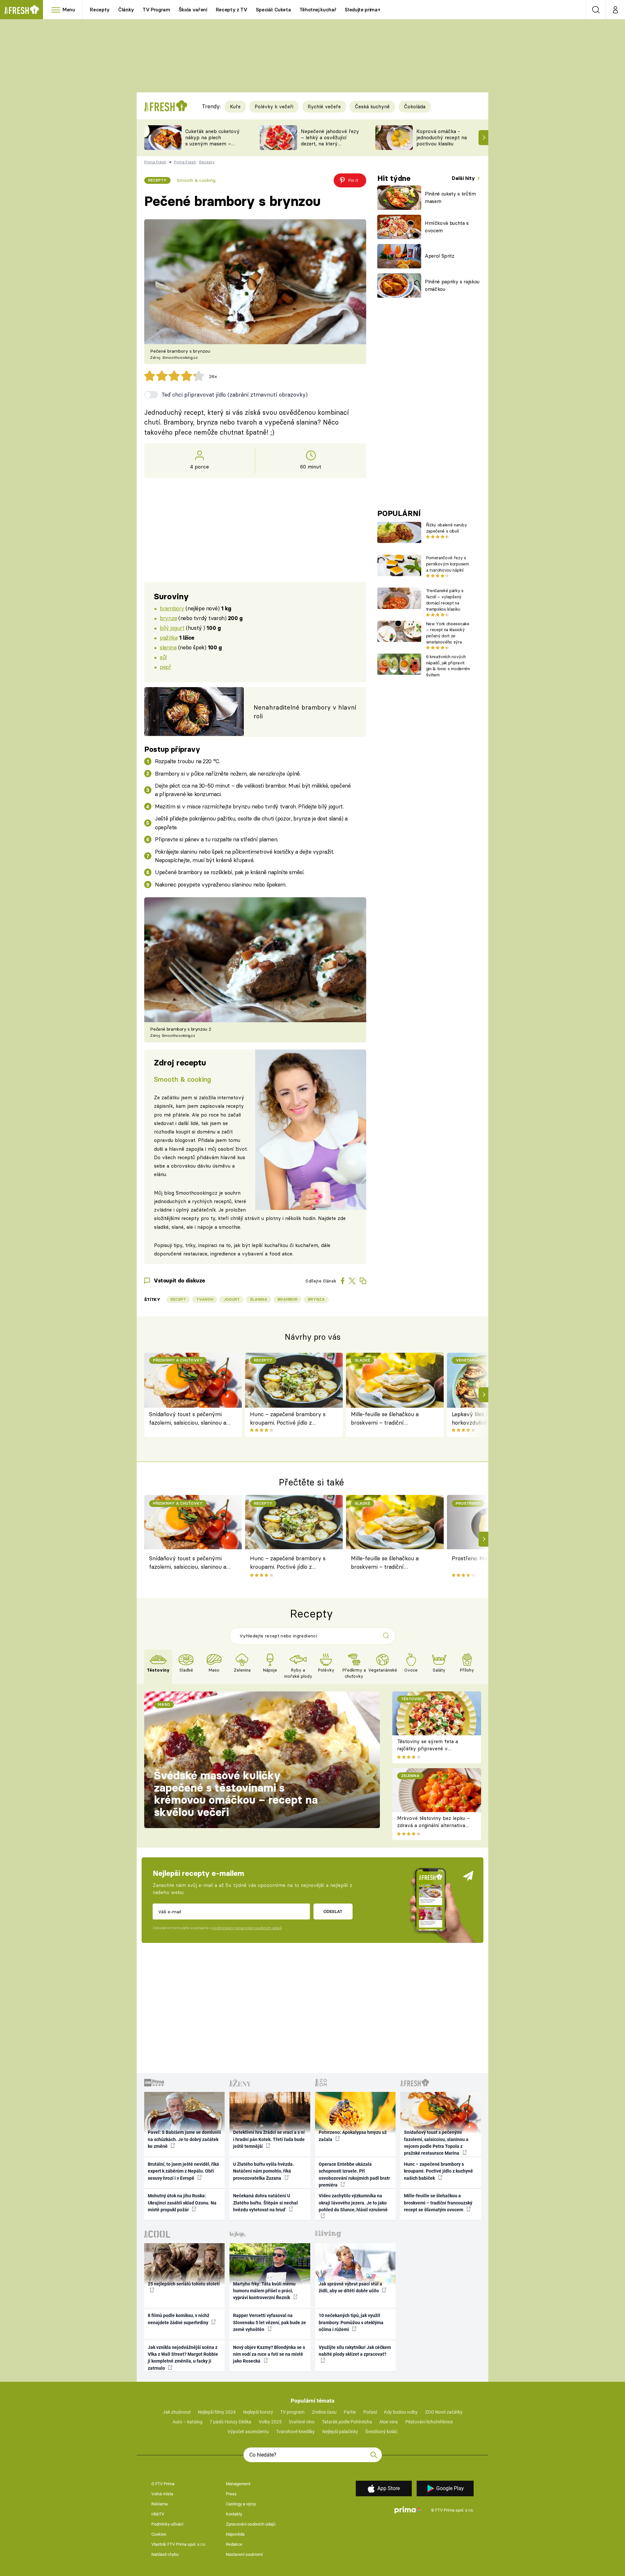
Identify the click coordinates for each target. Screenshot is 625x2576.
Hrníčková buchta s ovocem (447, 227)
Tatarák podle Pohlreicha (347, 2422)
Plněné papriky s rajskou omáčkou (452, 285)
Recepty (100, 10)
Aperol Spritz (440, 256)
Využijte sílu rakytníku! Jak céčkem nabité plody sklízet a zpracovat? (355, 2351)
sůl (163, 657)
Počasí (370, 2412)
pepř (165, 667)
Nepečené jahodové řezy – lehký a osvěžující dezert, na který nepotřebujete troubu (330, 140)
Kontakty (234, 2514)
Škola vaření (193, 10)
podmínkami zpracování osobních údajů (247, 1928)
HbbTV (158, 2514)
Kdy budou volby (401, 2412)
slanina (168, 647)
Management (238, 2484)
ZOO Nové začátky (444, 2412)
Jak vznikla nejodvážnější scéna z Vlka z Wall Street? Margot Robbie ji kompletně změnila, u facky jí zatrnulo (183, 2358)
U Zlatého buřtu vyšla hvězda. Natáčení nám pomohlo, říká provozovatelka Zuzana (264, 2171)
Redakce (234, 2544)
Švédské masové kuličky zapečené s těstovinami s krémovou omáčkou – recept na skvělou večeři (236, 1794)
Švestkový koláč (381, 2432)
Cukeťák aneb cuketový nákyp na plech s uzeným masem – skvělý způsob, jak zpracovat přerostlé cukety (212, 147)
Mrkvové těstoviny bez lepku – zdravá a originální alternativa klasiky (434, 1825)
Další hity (464, 178)
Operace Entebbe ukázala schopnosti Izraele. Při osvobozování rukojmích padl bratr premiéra (354, 2175)
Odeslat (333, 1911)
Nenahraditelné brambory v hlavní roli (305, 712)
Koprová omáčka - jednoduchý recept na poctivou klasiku (442, 137)
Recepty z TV (232, 10)
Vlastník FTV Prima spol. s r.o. (179, 2544)
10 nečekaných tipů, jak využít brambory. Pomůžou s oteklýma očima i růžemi (351, 2322)
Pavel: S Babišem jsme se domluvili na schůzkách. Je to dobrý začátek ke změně (184, 2139)
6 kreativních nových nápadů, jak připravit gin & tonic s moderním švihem (448, 666)
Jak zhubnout (177, 2412)
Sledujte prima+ (362, 10)
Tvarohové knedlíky (295, 2432)
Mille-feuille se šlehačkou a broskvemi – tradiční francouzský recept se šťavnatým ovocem (385, 1419)
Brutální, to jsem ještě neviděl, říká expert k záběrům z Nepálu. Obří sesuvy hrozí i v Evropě (183, 2171)
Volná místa (162, 2494)
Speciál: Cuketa (273, 10)
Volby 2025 (270, 2422)
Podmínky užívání (167, 2524)
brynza (168, 618)
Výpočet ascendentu (248, 2432)
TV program (292, 2412)
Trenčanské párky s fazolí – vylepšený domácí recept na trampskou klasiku (445, 600)
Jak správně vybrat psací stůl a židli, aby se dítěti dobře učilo (350, 2287)
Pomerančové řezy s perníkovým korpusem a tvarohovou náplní (448, 564)
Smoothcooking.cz (197, 1193)
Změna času (324, 2412)
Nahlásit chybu (165, 2554)
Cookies (159, 2534)
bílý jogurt (172, 628)
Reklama (160, 2504)
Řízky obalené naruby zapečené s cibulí (446, 528)
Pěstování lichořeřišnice (429, 2422)
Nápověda (235, 2534)
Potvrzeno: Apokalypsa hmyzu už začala (353, 2136)
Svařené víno (302, 2422)
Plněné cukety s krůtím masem (450, 197)
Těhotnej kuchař (318, 10)
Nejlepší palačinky (340, 2432)
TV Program (156, 10)
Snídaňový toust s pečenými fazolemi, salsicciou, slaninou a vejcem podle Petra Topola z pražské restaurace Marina (188, 1419)
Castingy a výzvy (241, 2504)
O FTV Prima (163, 2484)
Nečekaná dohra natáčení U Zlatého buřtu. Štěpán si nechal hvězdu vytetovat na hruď (265, 2203)
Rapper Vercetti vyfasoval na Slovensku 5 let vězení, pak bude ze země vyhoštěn (270, 2322)
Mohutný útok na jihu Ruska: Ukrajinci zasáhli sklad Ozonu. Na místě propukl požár (182, 2203)
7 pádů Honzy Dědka (230, 2422)
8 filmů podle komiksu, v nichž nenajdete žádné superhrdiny (179, 2319)
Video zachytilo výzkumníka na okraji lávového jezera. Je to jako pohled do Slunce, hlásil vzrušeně (353, 2203)
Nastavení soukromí (244, 2554)
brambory (172, 608)
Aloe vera (389, 2422)
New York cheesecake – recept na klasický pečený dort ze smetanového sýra (448, 633)
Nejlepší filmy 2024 (217, 2412)
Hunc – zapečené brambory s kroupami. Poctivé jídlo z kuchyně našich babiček (288, 1419)
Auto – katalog (187, 2422)
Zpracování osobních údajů (251, 2524)
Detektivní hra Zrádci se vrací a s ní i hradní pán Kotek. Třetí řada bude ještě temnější (269, 2139)
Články (126, 10)
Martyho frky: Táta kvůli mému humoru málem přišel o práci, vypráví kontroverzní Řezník (264, 2291)
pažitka (169, 637)
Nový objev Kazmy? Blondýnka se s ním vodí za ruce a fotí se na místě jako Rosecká (269, 2354)
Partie (350, 2412)
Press (231, 2494)
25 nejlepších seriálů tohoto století (184, 2284)
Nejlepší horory (258, 2412)
